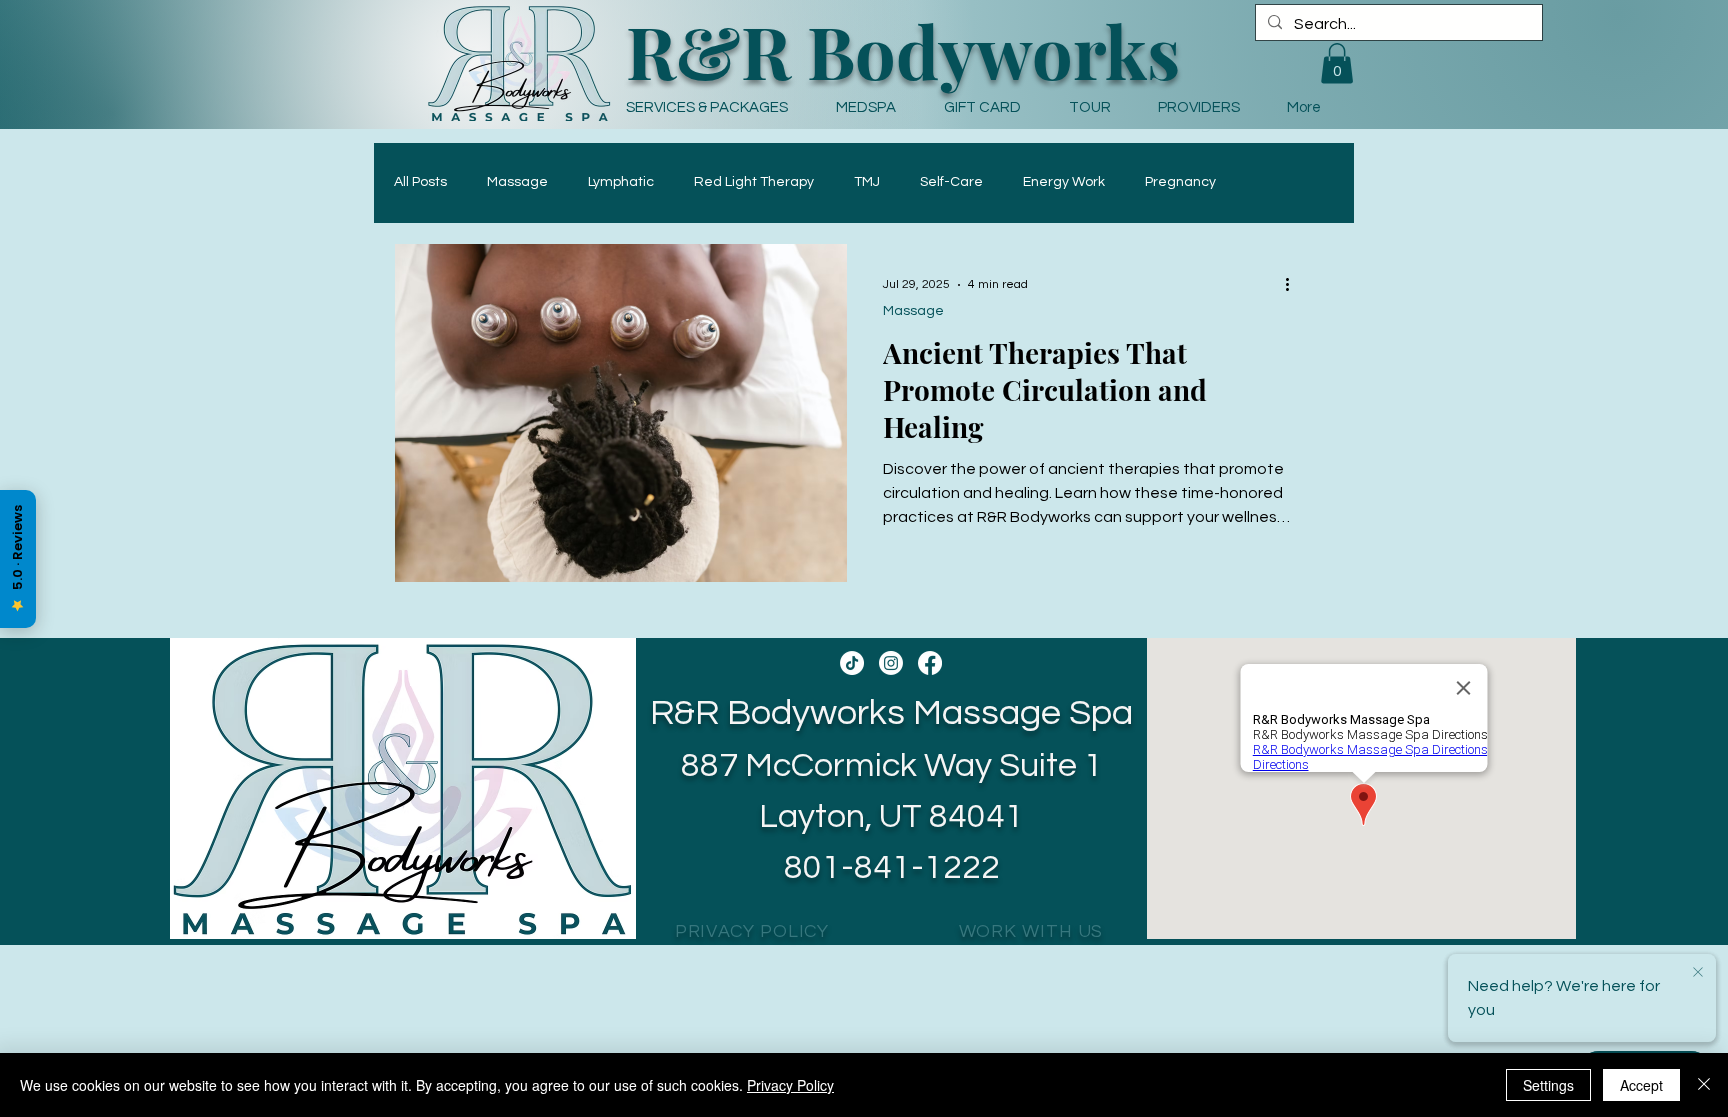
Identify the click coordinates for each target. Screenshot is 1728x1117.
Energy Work (1064, 182)
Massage (517, 182)
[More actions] (1294, 285)
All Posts (420, 182)
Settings (1548, 1085)
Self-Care (951, 182)
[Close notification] (1698, 973)
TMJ (867, 182)
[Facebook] (930, 663)
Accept (1641, 1085)
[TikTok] (852, 663)
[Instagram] (891, 663)
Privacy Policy (790, 1085)
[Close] (1704, 1085)
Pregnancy (1180, 182)
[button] (875, 107)
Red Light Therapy (754, 182)
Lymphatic (621, 182)
